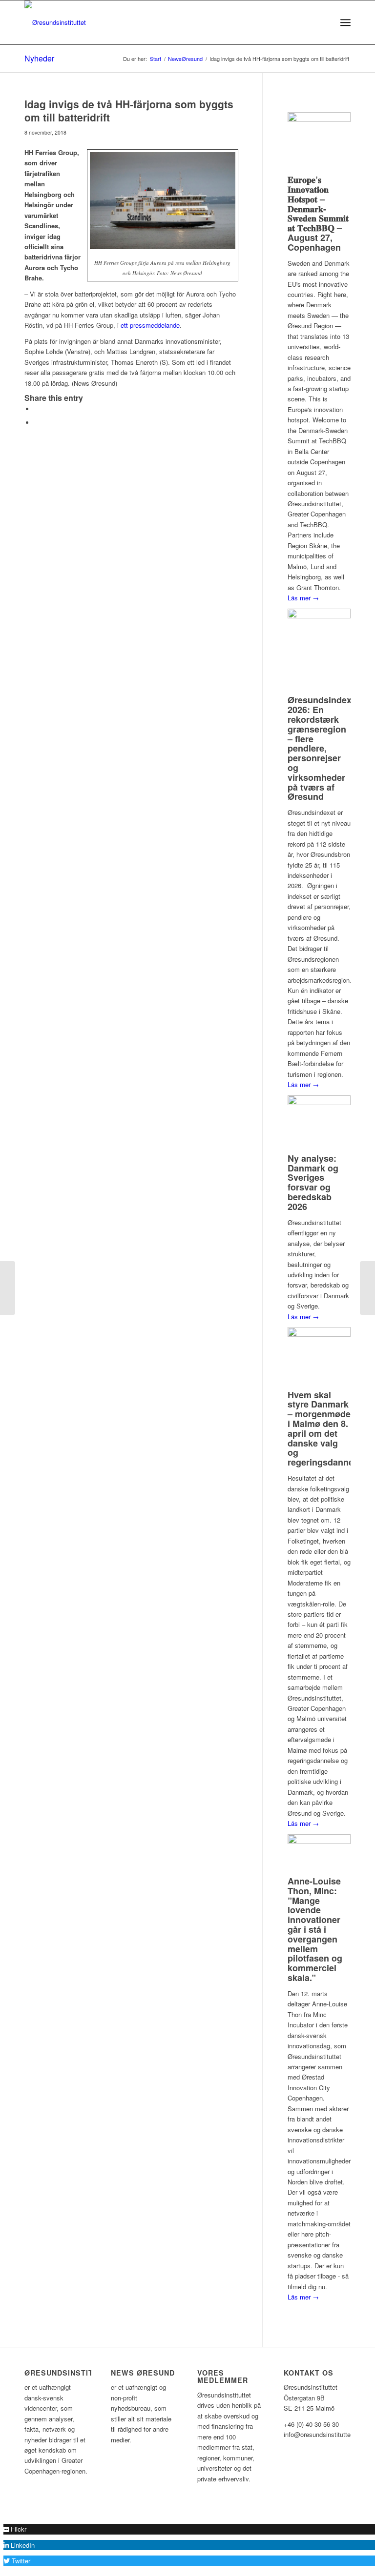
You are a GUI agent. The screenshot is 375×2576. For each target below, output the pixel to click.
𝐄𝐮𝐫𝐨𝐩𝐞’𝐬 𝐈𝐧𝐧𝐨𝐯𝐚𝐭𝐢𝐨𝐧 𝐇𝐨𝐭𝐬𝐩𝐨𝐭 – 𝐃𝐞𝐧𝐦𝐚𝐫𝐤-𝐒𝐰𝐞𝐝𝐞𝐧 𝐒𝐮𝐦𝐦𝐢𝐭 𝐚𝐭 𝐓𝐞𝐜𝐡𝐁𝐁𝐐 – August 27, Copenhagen (318, 213)
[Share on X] (37, 409)
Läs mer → (303, 598)
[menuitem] (324, 22)
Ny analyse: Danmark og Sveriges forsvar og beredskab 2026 (313, 1182)
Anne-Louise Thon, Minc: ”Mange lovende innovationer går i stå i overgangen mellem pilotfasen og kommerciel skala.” (315, 1929)
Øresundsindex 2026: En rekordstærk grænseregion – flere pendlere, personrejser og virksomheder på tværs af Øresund (320, 748)
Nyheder (39, 58)
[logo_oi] (55, 22)
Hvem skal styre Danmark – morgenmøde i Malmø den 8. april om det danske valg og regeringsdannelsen (329, 1429)
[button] (15, 2529)
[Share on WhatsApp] (37, 423)
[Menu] (345, 22)
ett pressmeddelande (150, 325)
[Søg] (324, 22)
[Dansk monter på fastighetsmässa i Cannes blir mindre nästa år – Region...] (8, 1288)
